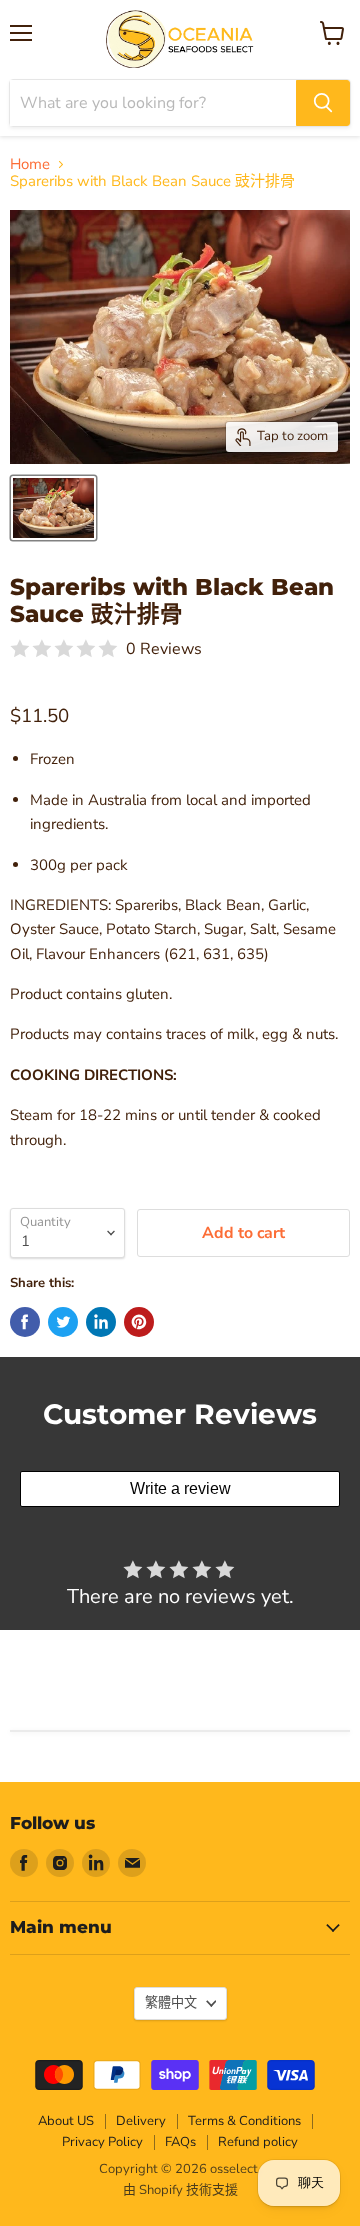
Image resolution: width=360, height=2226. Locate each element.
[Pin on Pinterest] (139, 1322)
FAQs (180, 2142)
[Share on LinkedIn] (101, 1322)
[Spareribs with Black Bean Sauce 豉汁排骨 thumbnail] (53, 508)
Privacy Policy (102, 2142)
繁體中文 (171, 2003)
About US (66, 2121)
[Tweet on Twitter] (63, 1322)
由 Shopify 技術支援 (180, 2190)
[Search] (323, 103)
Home (30, 164)
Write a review (180, 1488)
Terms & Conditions (244, 2121)
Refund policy (258, 2142)
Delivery (141, 2121)
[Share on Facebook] (25, 1322)
